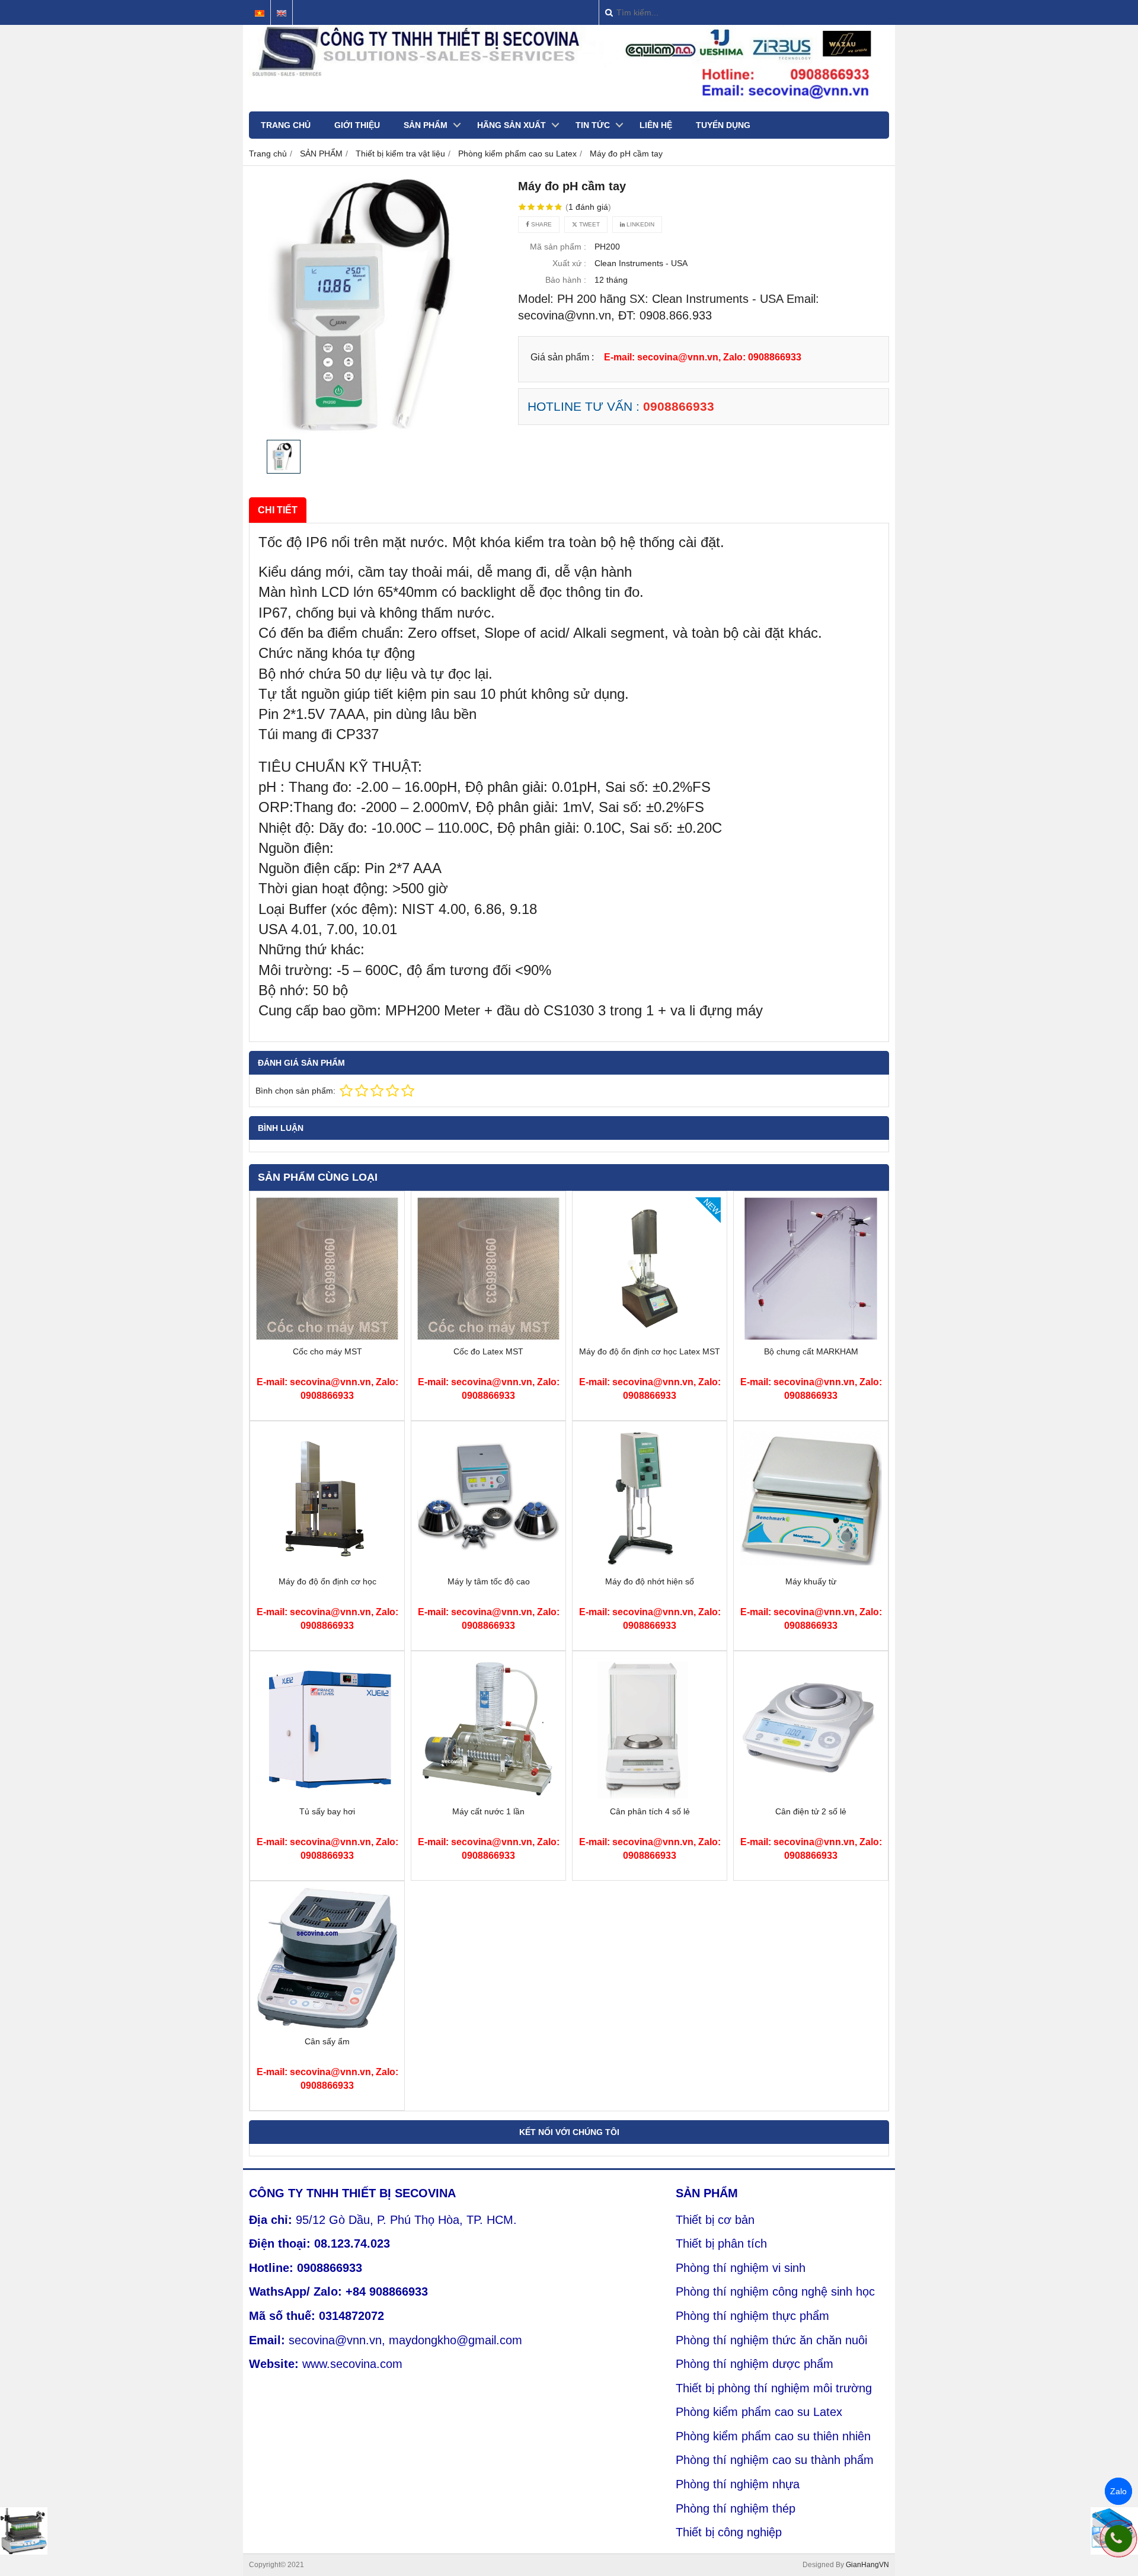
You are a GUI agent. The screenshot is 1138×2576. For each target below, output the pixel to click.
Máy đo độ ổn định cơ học (327, 1581)
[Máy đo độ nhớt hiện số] (650, 1567)
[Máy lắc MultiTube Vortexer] (24, 2531)
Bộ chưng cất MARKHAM (811, 1351)
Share (541, 224)
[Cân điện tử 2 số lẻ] (811, 1797)
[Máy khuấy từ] (811, 1567)
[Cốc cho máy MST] (327, 1337)
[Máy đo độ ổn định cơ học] (327, 1567)
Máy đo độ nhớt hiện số (650, 1581)
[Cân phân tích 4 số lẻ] (650, 1797)
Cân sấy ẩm (327, 2041)
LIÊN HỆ (656, 125)
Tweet (589, 224)
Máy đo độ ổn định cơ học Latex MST (650, 1351)
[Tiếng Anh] (282, 13)
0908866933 (679, 406)
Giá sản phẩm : (562, 357)
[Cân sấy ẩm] (327, 2027)
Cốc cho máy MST (327, 1351)
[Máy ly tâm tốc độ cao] (488, 1567)
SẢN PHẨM (426, 125)
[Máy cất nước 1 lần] (488, 1797)
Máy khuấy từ (811, 1581)
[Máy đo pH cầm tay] (377, 306)
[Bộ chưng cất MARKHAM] (811, 1337)
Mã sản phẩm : (558, 247)
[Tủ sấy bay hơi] (327, 1797)
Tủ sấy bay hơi (327, 1811)
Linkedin (640, 224)
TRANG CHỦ (286, 125)
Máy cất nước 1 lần (488, 1811)
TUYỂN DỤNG (723, 125)
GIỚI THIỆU (357, 125)
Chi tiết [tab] (278, 510)
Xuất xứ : (569, 263)
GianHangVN (867, 2565)
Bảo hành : (566, 280)
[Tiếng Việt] (260, 13)
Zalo (1118, 2491)
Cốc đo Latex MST (488, 1351)
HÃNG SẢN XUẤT (512, 125)
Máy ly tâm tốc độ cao (489, 1581)
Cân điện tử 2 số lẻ (811, 1811)
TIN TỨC (593, 125)
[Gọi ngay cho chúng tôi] (1118, 2539)
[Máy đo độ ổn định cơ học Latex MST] (650, 1337)
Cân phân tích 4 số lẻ (650, 1811)
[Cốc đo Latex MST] (488, 1337)
